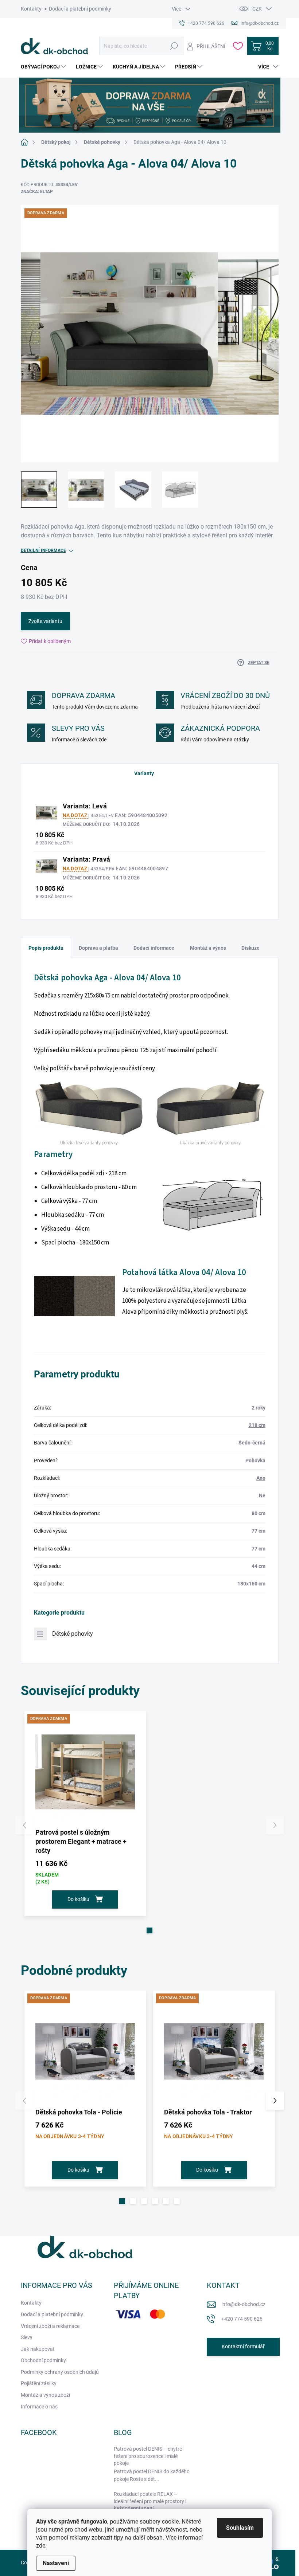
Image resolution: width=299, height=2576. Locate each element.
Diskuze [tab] (251, 948)
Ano (261, 1478)
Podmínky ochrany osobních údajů (60, 2372)
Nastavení (56, 2563)
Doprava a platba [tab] (98, 948)
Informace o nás (39, 2407)
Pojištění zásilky (39, 2383)
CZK (257, 9)
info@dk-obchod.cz (243, 2304)
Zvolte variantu (45, 621)
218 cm (257, 1425)
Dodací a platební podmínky (80, 9)
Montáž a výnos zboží (45, 2395)
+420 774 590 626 (242, 2319)
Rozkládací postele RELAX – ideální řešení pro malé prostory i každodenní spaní (150, 2501)
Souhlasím (240, 2528)
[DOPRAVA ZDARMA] (85, 1772)
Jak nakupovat (38, 2349)
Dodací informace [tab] (154, 948)
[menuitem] (44, 67)
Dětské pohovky (73, 1634)
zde (41, 2546)
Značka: (37, 192)
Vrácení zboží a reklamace (50, 2326)
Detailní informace (43, 550)
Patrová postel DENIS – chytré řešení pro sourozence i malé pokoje (148, 2456)
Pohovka (255, 1460)
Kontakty (31, 9)
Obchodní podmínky (43, 2360)
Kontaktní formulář (243, 2346)
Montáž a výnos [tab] (208, 948)
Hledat (174, 46)
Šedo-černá (252, 1443)
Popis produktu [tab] (46, 948)
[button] (149, 1930)
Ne (262, 1495)
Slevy (27, 2337)
